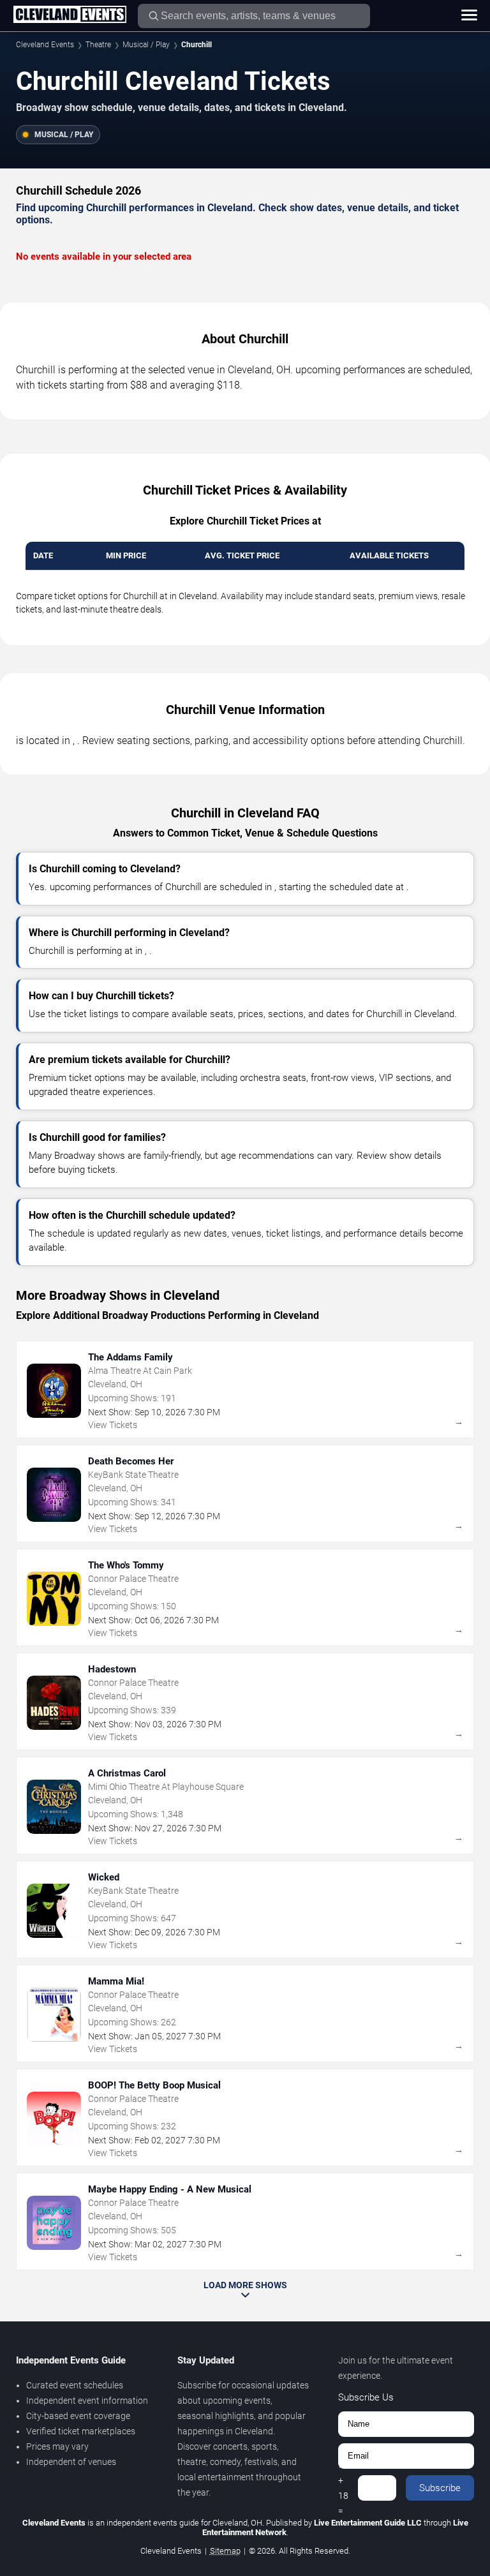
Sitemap (225, 2551)
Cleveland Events (45, 45)
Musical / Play (146, 45)
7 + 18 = (343, 2488)
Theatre (98, 45)
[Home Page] (70, 15)
